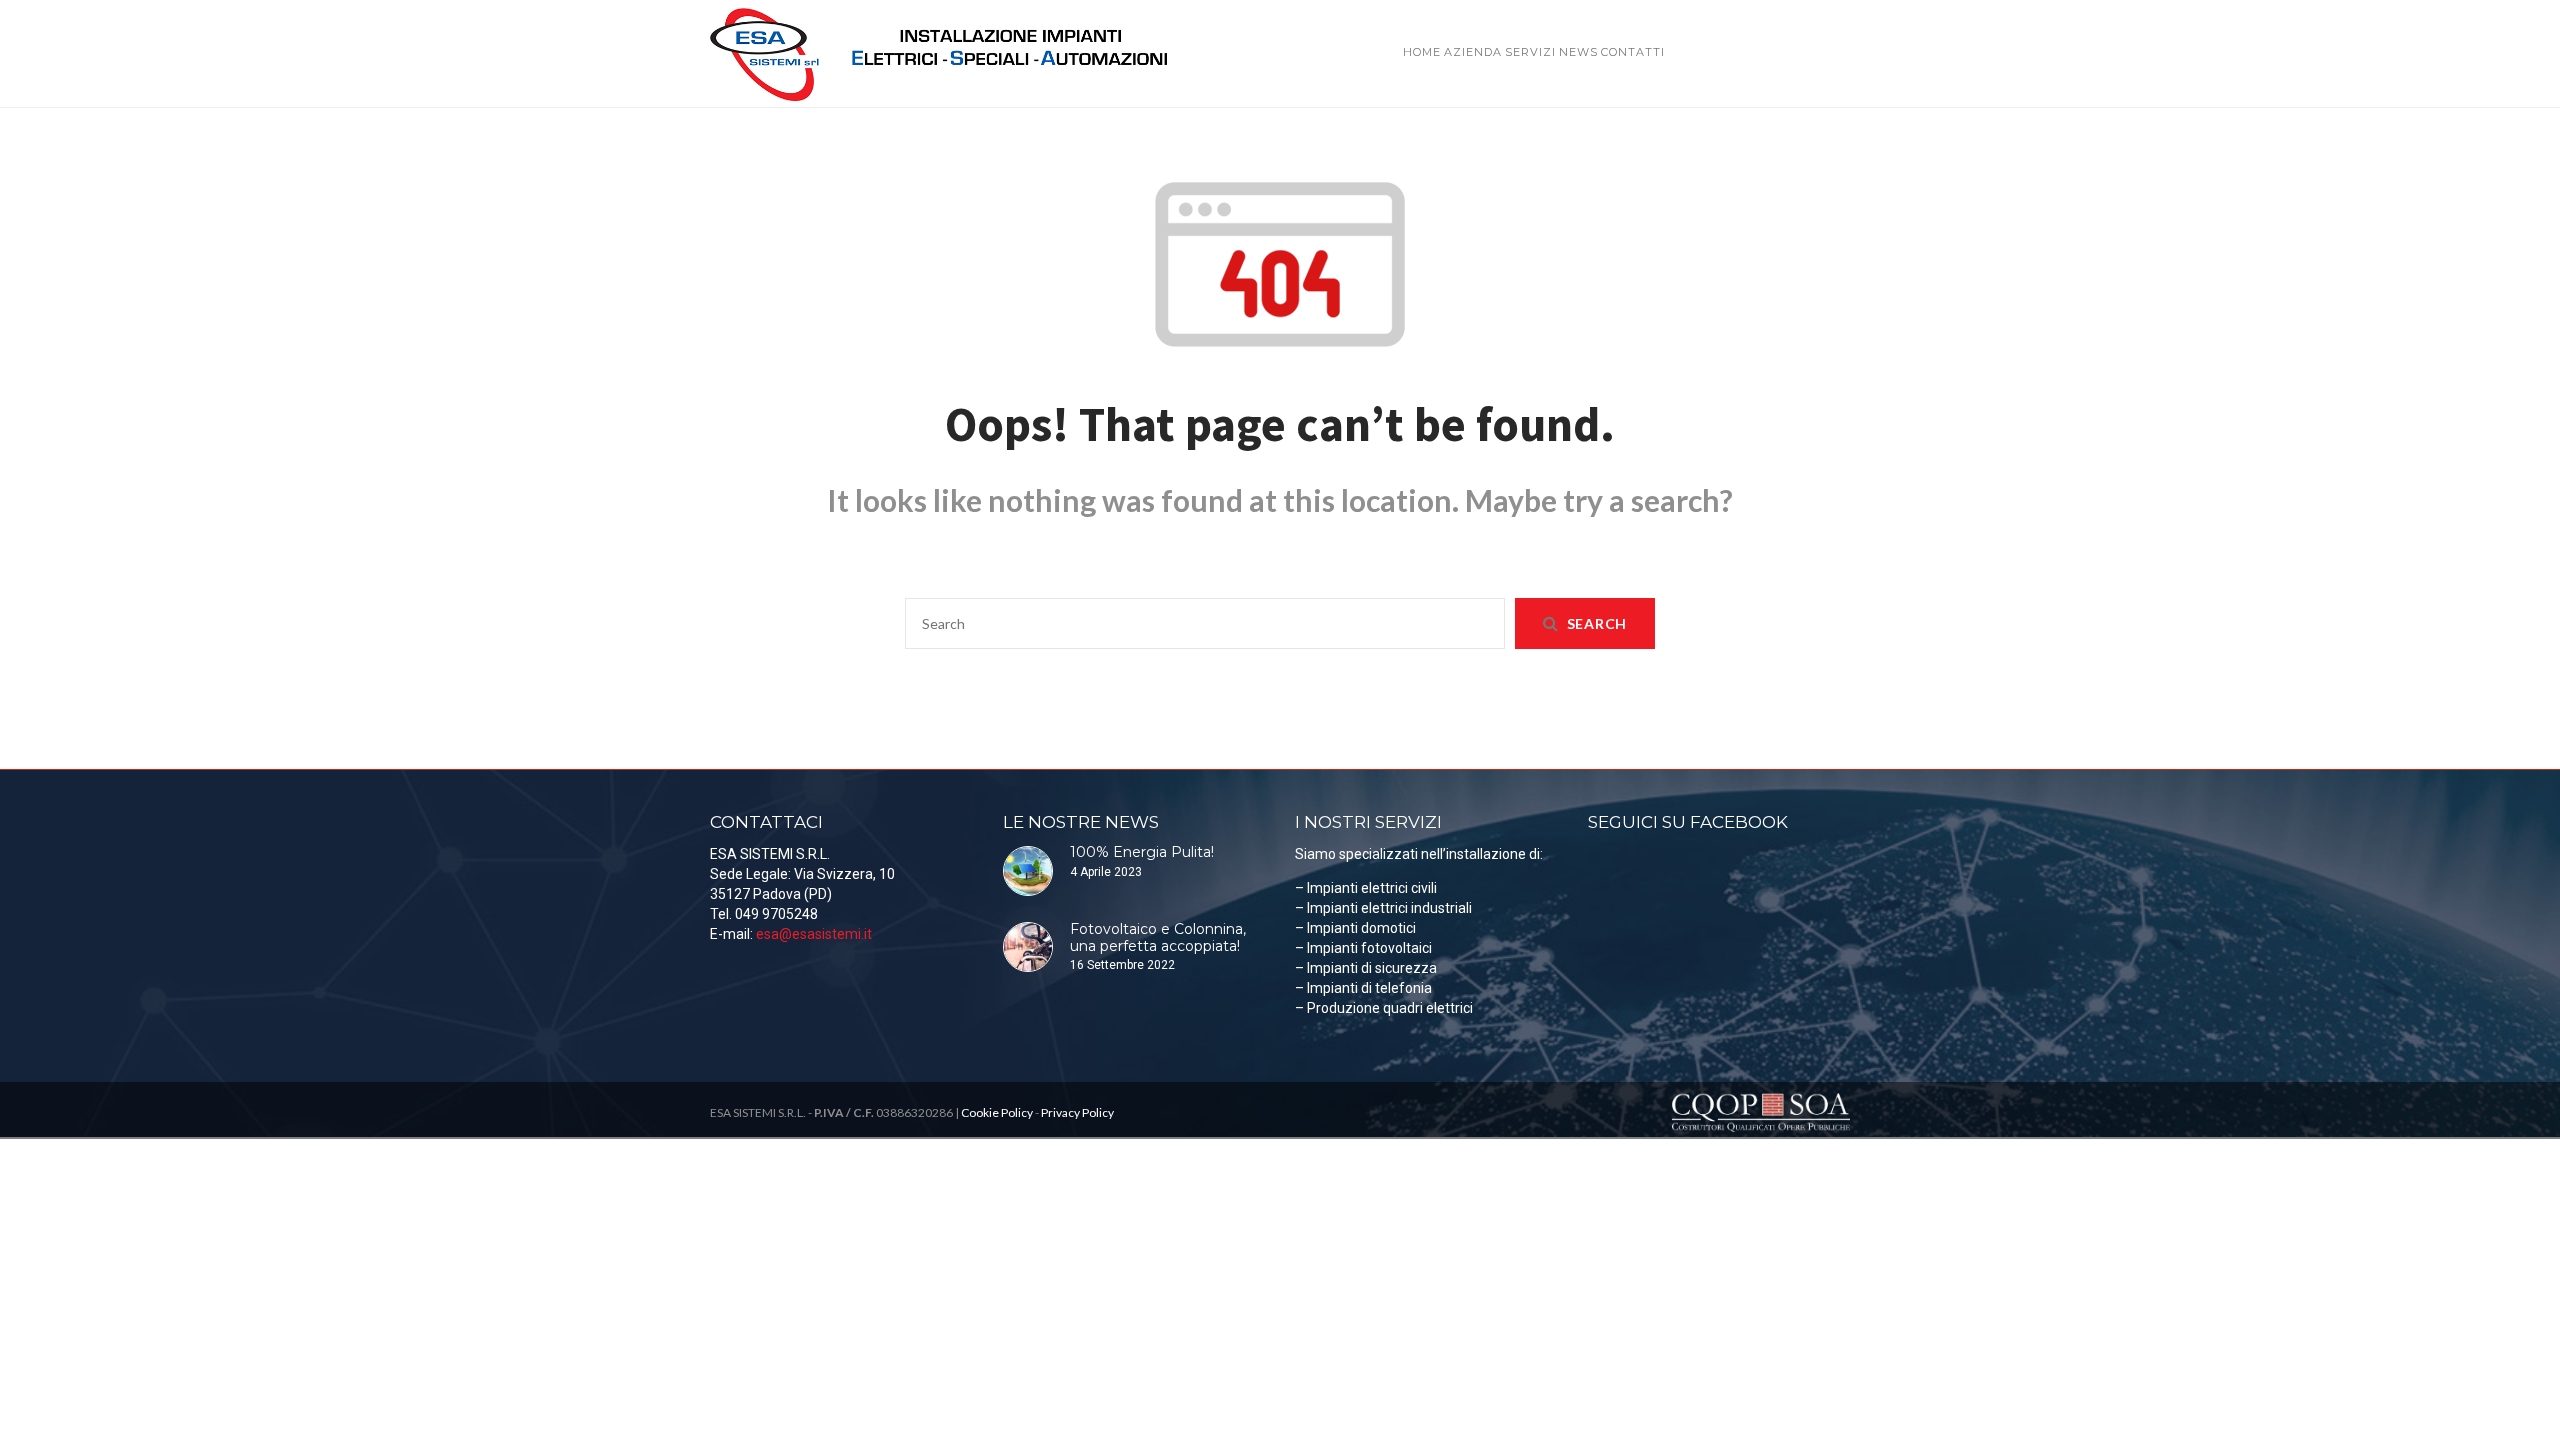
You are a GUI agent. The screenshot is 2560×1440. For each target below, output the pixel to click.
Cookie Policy (997, 1112)
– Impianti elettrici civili (1366, 888)
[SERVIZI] (1530, 23)
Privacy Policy (1077, 1112)
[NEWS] (1578, 23)
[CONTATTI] (1633, 23)
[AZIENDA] (1473, 23)
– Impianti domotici (1355, 928)
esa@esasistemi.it (814, 934)
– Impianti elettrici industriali (1383, 908)
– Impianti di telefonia (1363, 988)
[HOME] (1422, 23)
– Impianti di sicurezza (1366, 968)
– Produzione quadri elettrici (1384, 1008)
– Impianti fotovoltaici (1363, 948)
